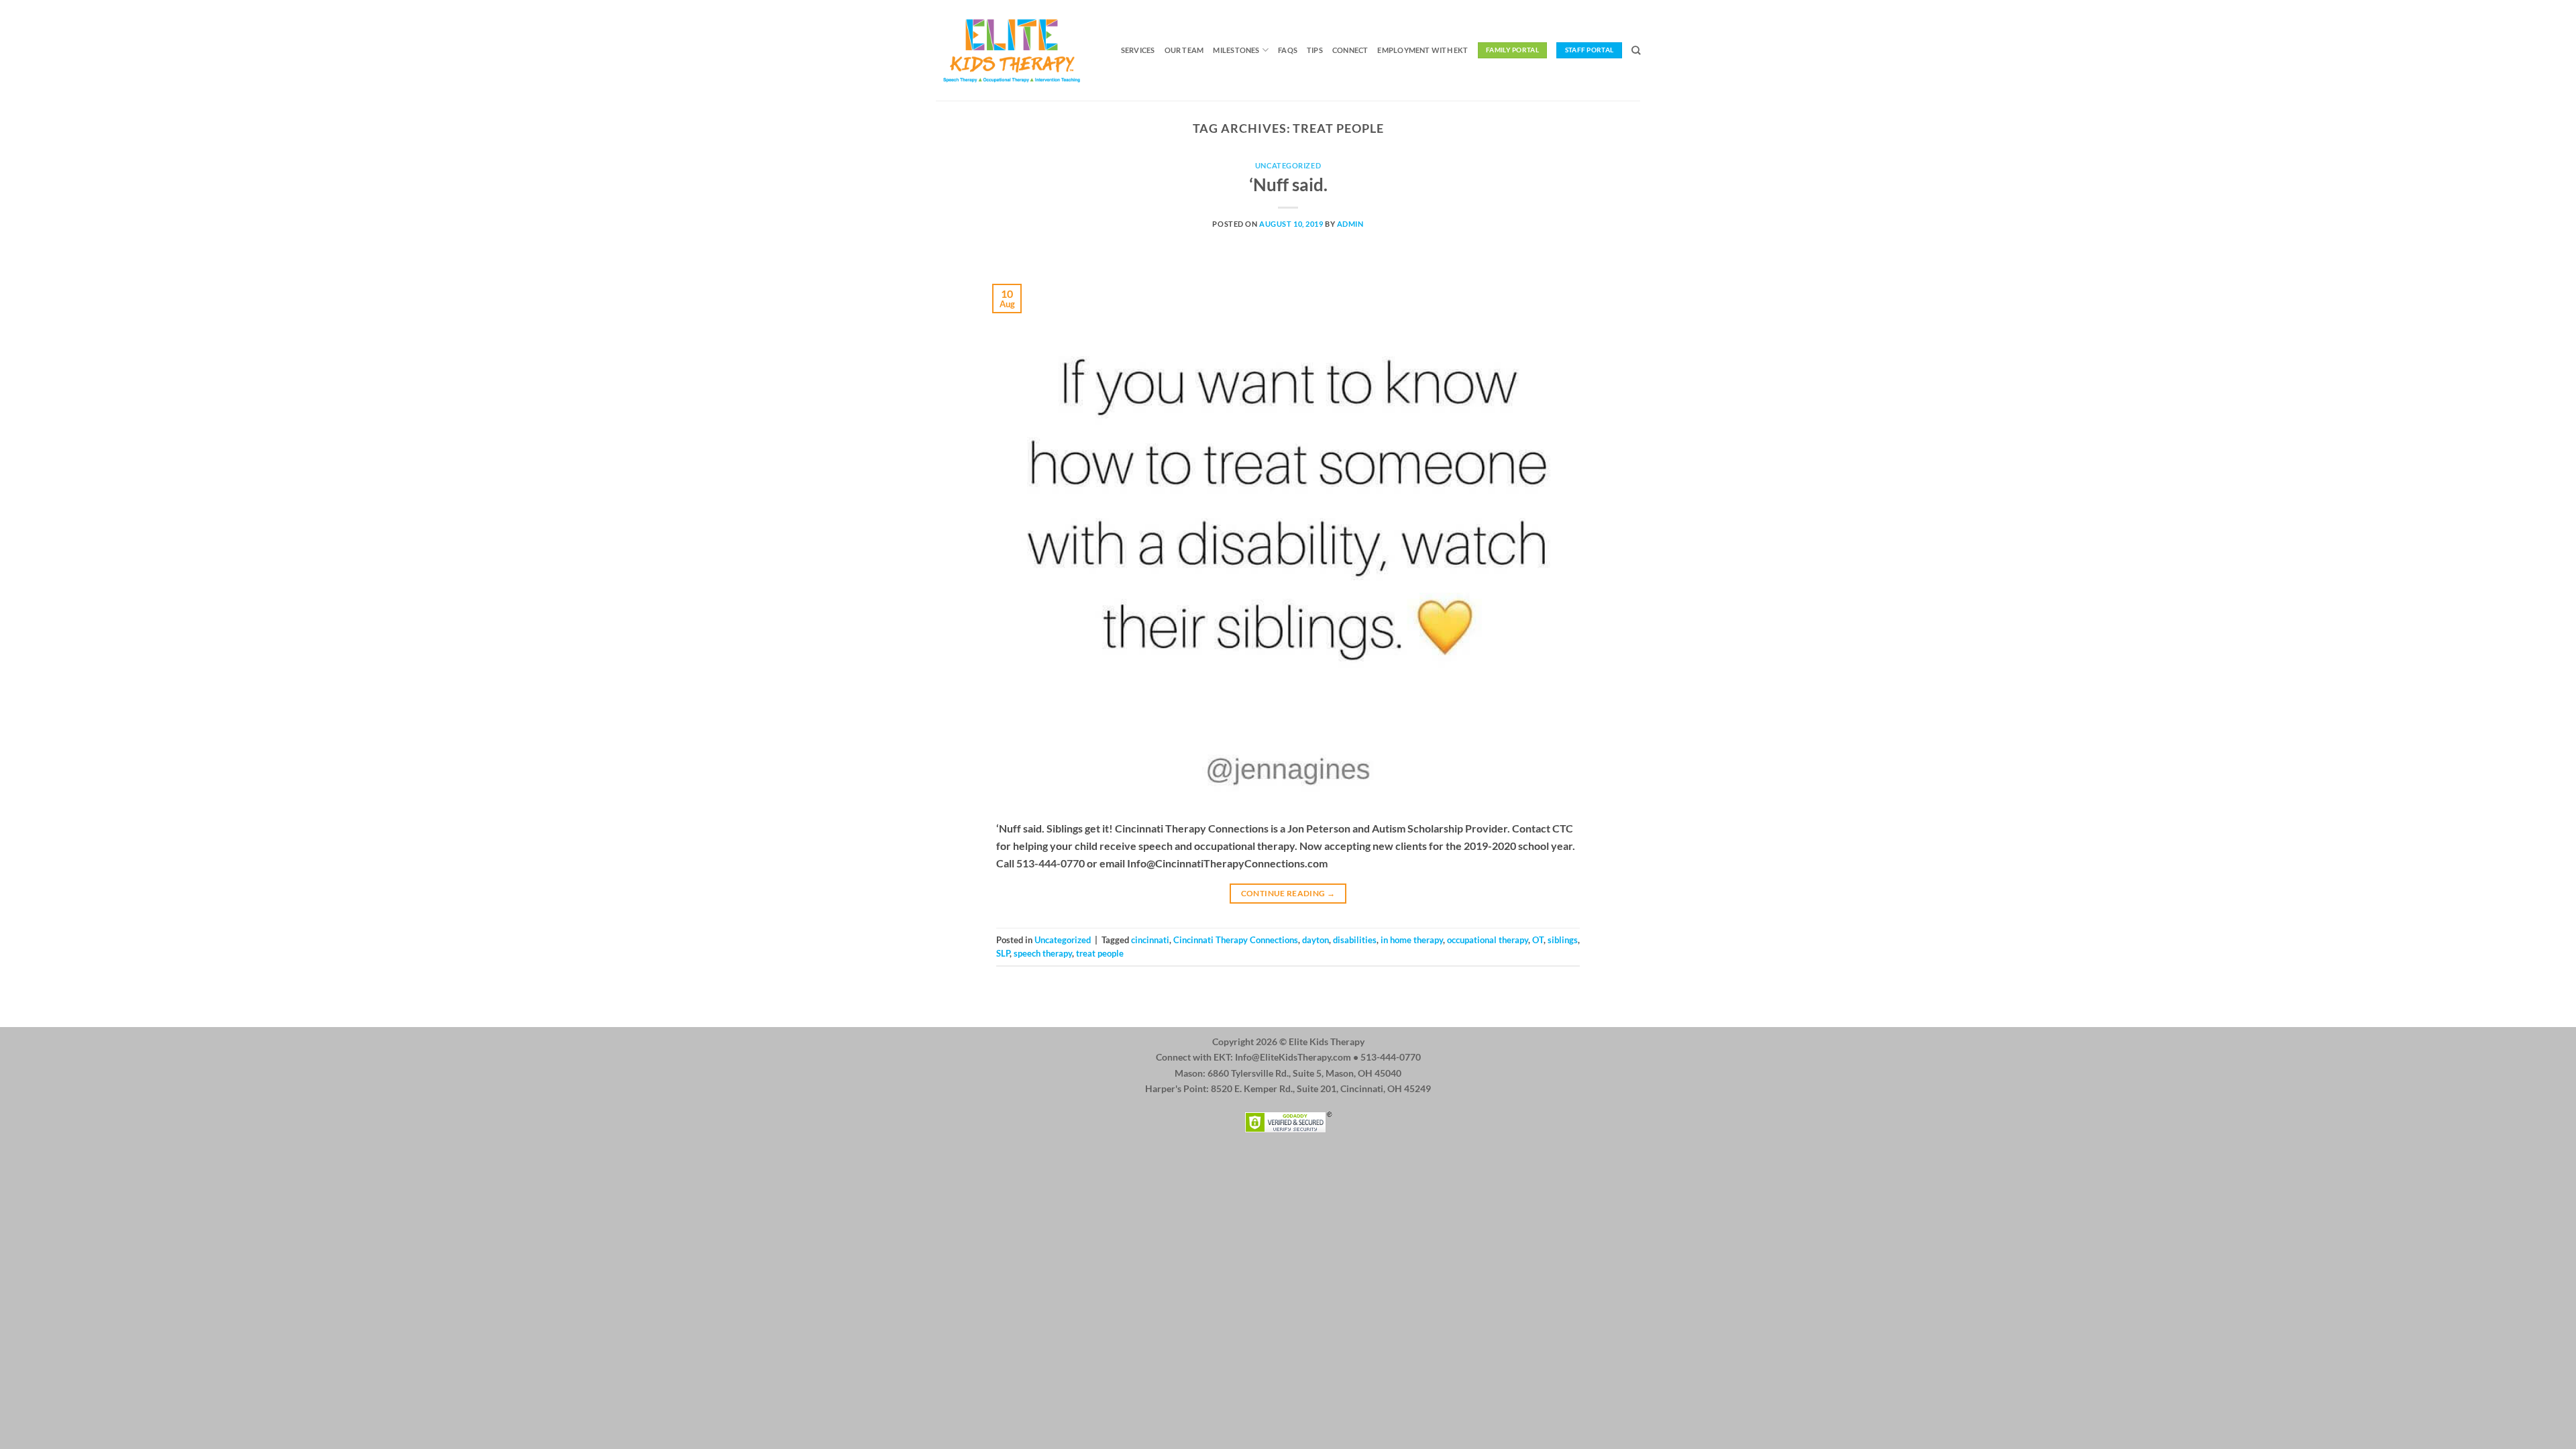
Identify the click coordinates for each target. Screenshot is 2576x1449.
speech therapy (1043, 953)
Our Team (1184, 50)
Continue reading (1288, 893)
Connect (1350, 50)
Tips (1315, 50)
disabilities (1355, 940)
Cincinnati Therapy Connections (1236, 940)
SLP (1003, 953)
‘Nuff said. (1288, 184)
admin (1350, 224)
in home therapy (1412, 940)
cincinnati (1150, 940)
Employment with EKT (1423, 50)
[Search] (1636, 50)
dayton (1316, 940)
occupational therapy (1488, 940)
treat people (1100, 953)
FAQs (1288, 50)
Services (1138, 50)
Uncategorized (1288, 165)
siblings (1563, 940)
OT (1538, 940)
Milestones (1236, 50)
